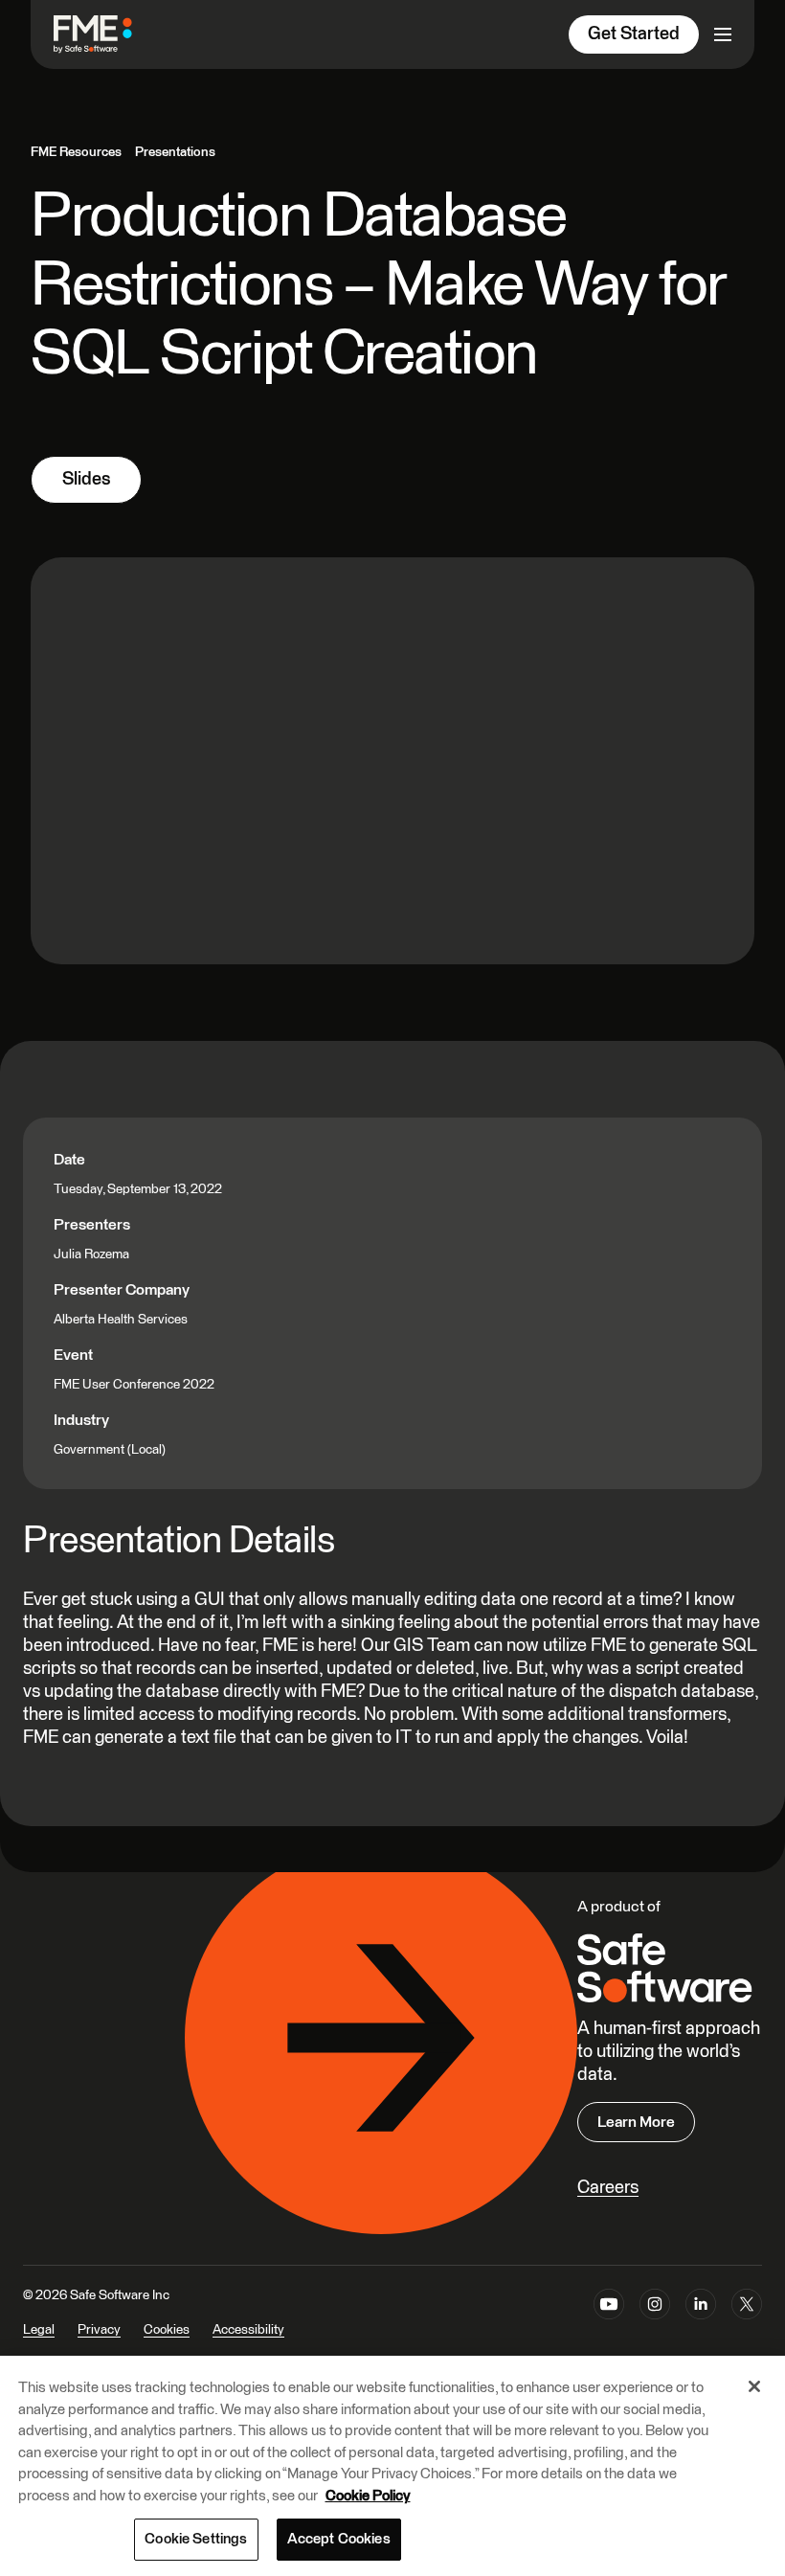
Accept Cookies (339, 2539)
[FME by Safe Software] (112, 34)
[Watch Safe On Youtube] (609, 2325)
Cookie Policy (368, 2496)
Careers (608, 2188)
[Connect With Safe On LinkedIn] (701, 2325)
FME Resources (76, 152)
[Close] (754, 2386)
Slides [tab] (86, 479)
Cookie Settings (196, 2539)
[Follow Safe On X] (747, 2325)
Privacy (99, 2330)
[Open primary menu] (723, 34)
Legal (39, 2330)
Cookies (167, 2330)
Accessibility (248, 2330)
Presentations (175, 152)
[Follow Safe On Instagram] (655, 2325)
